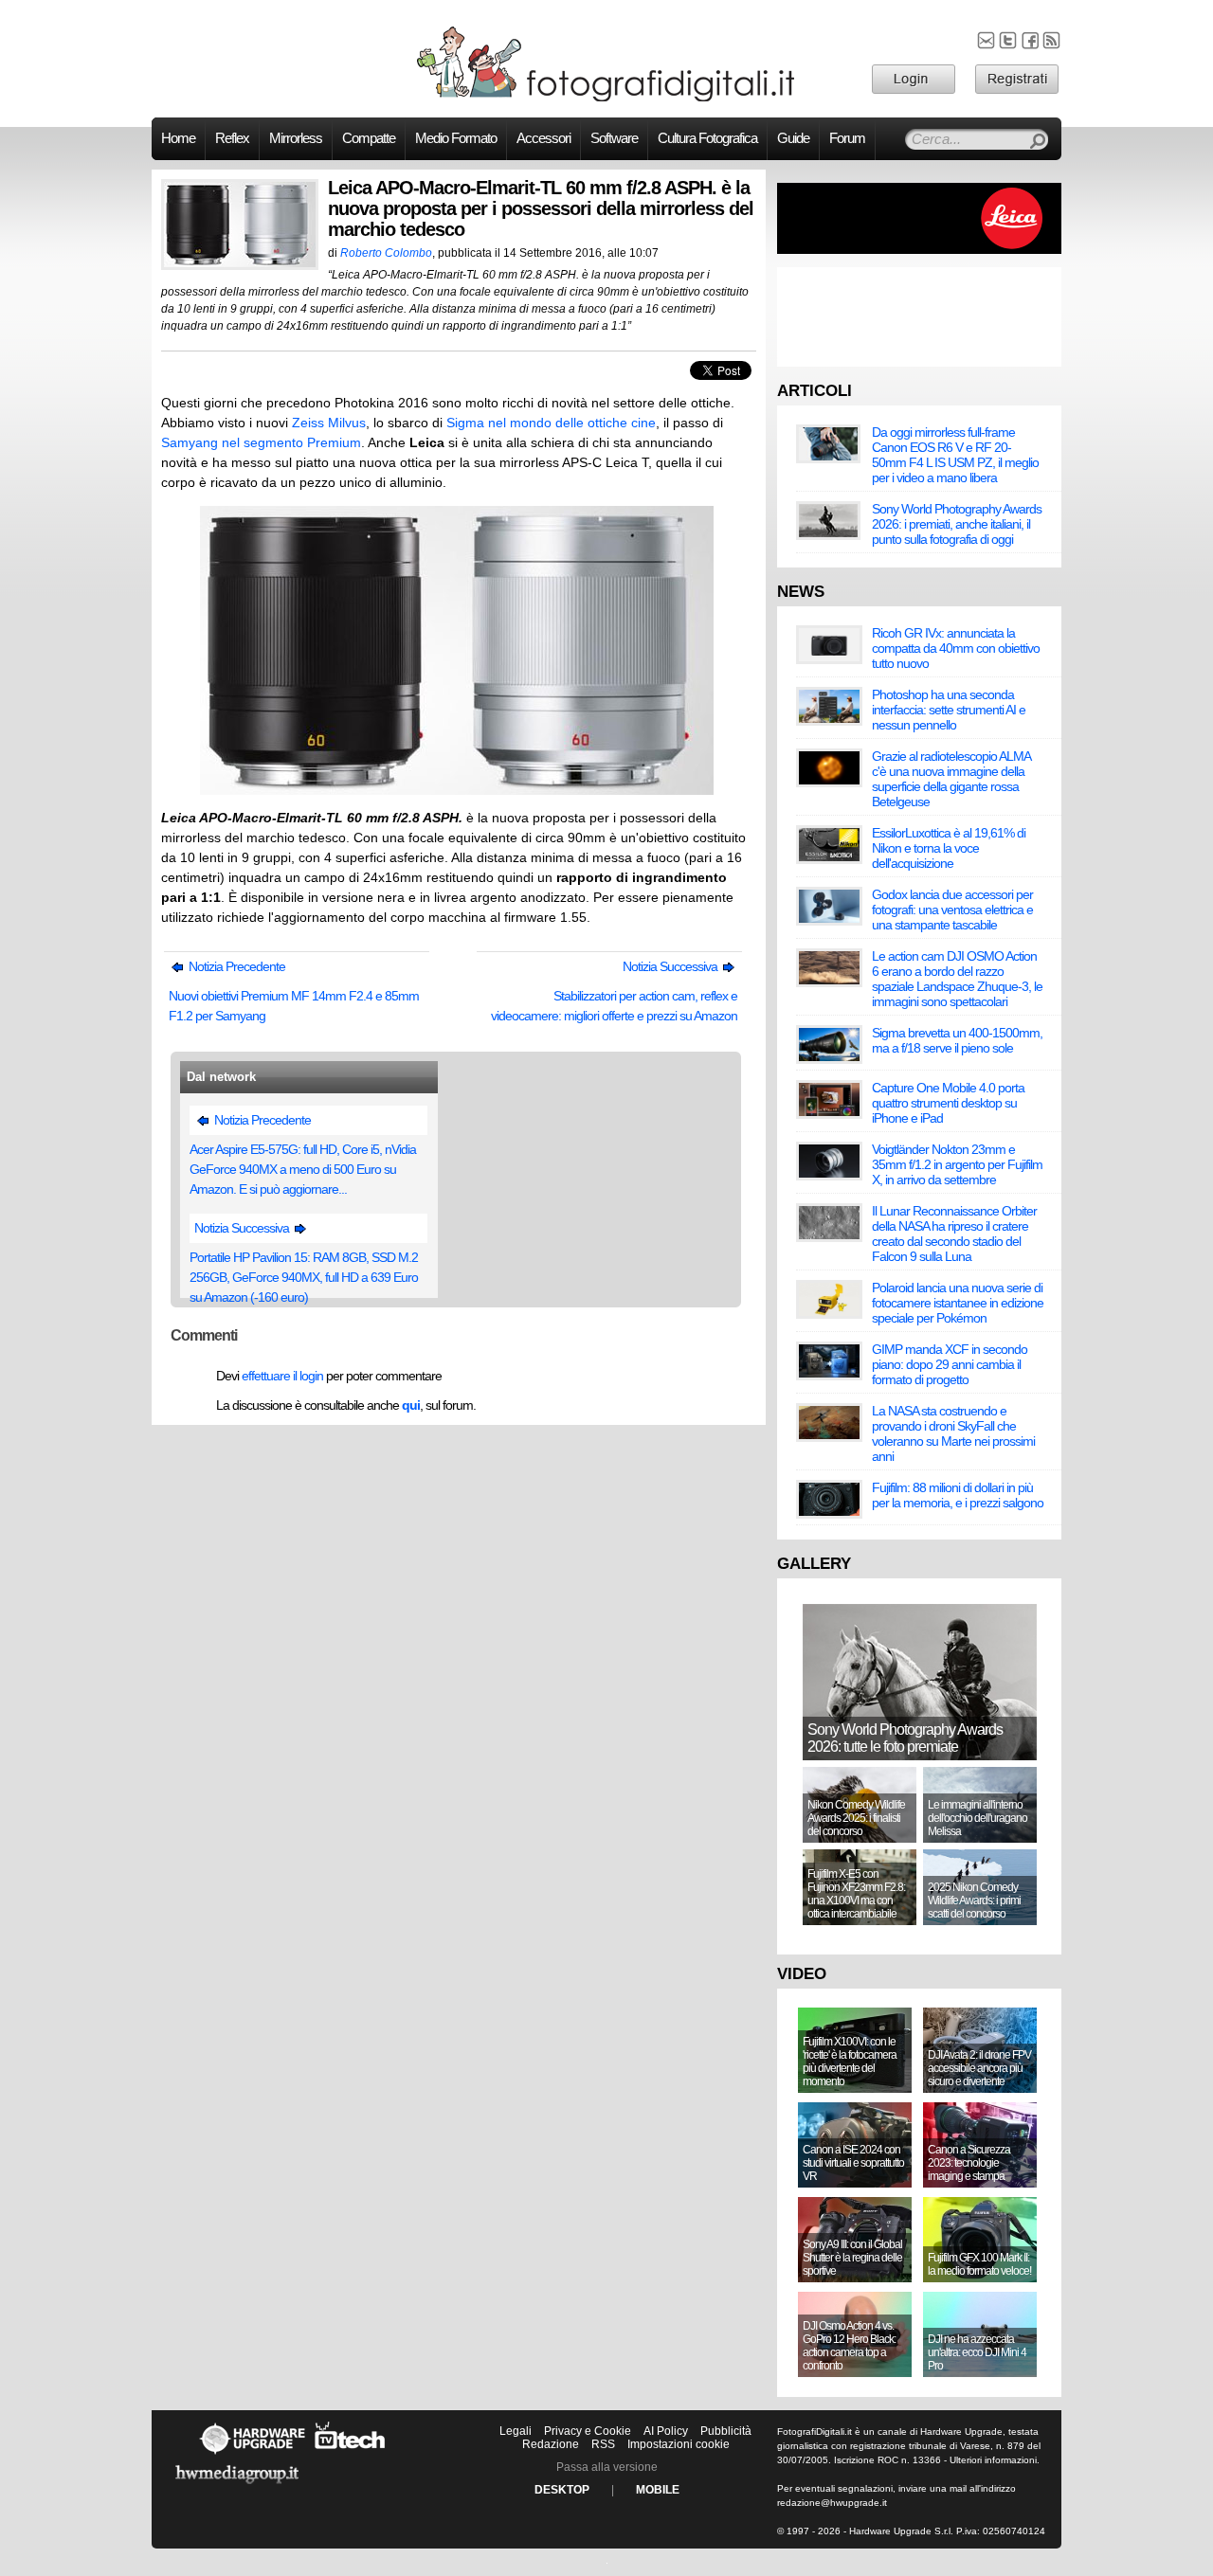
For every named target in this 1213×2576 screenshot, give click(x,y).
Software (614, 138)
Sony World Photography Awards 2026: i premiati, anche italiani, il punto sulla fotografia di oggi (957, 524)
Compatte (369, 138)
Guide (793, 138)
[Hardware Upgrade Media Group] (237, 2487)
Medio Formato (456, 138)
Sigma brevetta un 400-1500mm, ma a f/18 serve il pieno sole (957, 1040)
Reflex (232, 138)
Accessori (543, 138)
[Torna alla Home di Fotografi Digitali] (606, 99)
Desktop (562, 2490)
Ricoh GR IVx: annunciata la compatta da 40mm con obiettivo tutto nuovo (956, 648)
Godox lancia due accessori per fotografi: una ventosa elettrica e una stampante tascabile (952, 910)
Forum (847, 138)
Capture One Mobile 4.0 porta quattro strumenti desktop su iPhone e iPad (948, 1103)
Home (178, 138)
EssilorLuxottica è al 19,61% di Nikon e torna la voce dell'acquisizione (949, 848)
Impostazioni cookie (679, 2444)
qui (411, 1405)
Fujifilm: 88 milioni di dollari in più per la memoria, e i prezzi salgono (958, 1495)
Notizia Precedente (235, 966)
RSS (603, 2444)
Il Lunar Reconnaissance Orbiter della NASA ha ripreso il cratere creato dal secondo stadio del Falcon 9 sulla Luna (954, 1234)
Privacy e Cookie (588, 2431)
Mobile (658, 2490)
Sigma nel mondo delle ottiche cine (551, 423)
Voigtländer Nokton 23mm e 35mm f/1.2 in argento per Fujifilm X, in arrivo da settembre (957, 1164)
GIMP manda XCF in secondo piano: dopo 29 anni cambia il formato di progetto (950, 1364)
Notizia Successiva (671, 966)
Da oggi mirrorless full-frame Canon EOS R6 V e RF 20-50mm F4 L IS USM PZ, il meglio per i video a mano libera (955, 455)
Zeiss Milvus (329, 423)
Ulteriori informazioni (993, 2460)
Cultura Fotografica (707, 138)
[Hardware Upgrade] (252, 2454)
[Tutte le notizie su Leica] (919, 250)
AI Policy (666, 2431)
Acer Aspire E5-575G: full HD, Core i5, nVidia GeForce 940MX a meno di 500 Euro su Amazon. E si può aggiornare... (303, 1169)
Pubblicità (726, 2431)
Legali (516, 2431)
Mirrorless (296, 138)
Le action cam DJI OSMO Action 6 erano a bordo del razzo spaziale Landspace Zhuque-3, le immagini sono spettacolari (957, 979)
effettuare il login (282, 1376)
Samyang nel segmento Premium (261, 442)
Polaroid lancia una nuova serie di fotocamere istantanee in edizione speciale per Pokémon (958, 1303)
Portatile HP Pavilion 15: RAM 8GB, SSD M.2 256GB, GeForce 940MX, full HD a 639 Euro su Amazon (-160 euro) (304, 1277)
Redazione (551, 2444)
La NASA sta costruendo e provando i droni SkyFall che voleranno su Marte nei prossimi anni (953, 1433)
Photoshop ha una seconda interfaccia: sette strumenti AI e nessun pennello (949, 710)
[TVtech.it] (350, 2454)
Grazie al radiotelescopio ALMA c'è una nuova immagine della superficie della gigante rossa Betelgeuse (951, 779)
